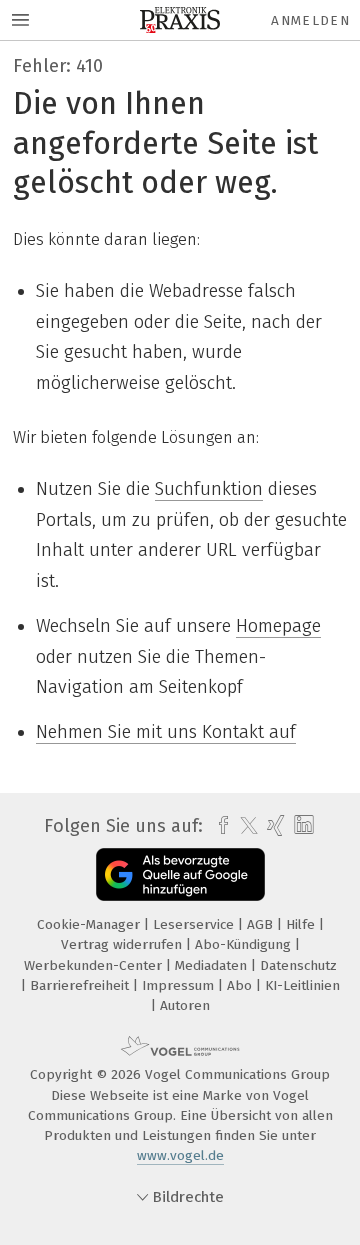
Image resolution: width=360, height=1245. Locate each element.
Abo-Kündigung (245, 944)
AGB (262, 924)
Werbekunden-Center (95, 965)
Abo (241, 985)
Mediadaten (213, 965)
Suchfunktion (209, 489)
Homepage (278, 626)
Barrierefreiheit (81, 985)
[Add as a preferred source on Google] (180, 874)
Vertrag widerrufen (123, 944)
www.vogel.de (180, 1155)
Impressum (180, 985)
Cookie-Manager (90, 924)
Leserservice (195, 924)
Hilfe (302, 924)
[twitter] (244, 826)
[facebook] (218, 826)
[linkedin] (301, 825)
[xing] (273, 826)
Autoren (185, 1005)
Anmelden (310, 20)
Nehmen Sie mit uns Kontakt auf (166, 732)
